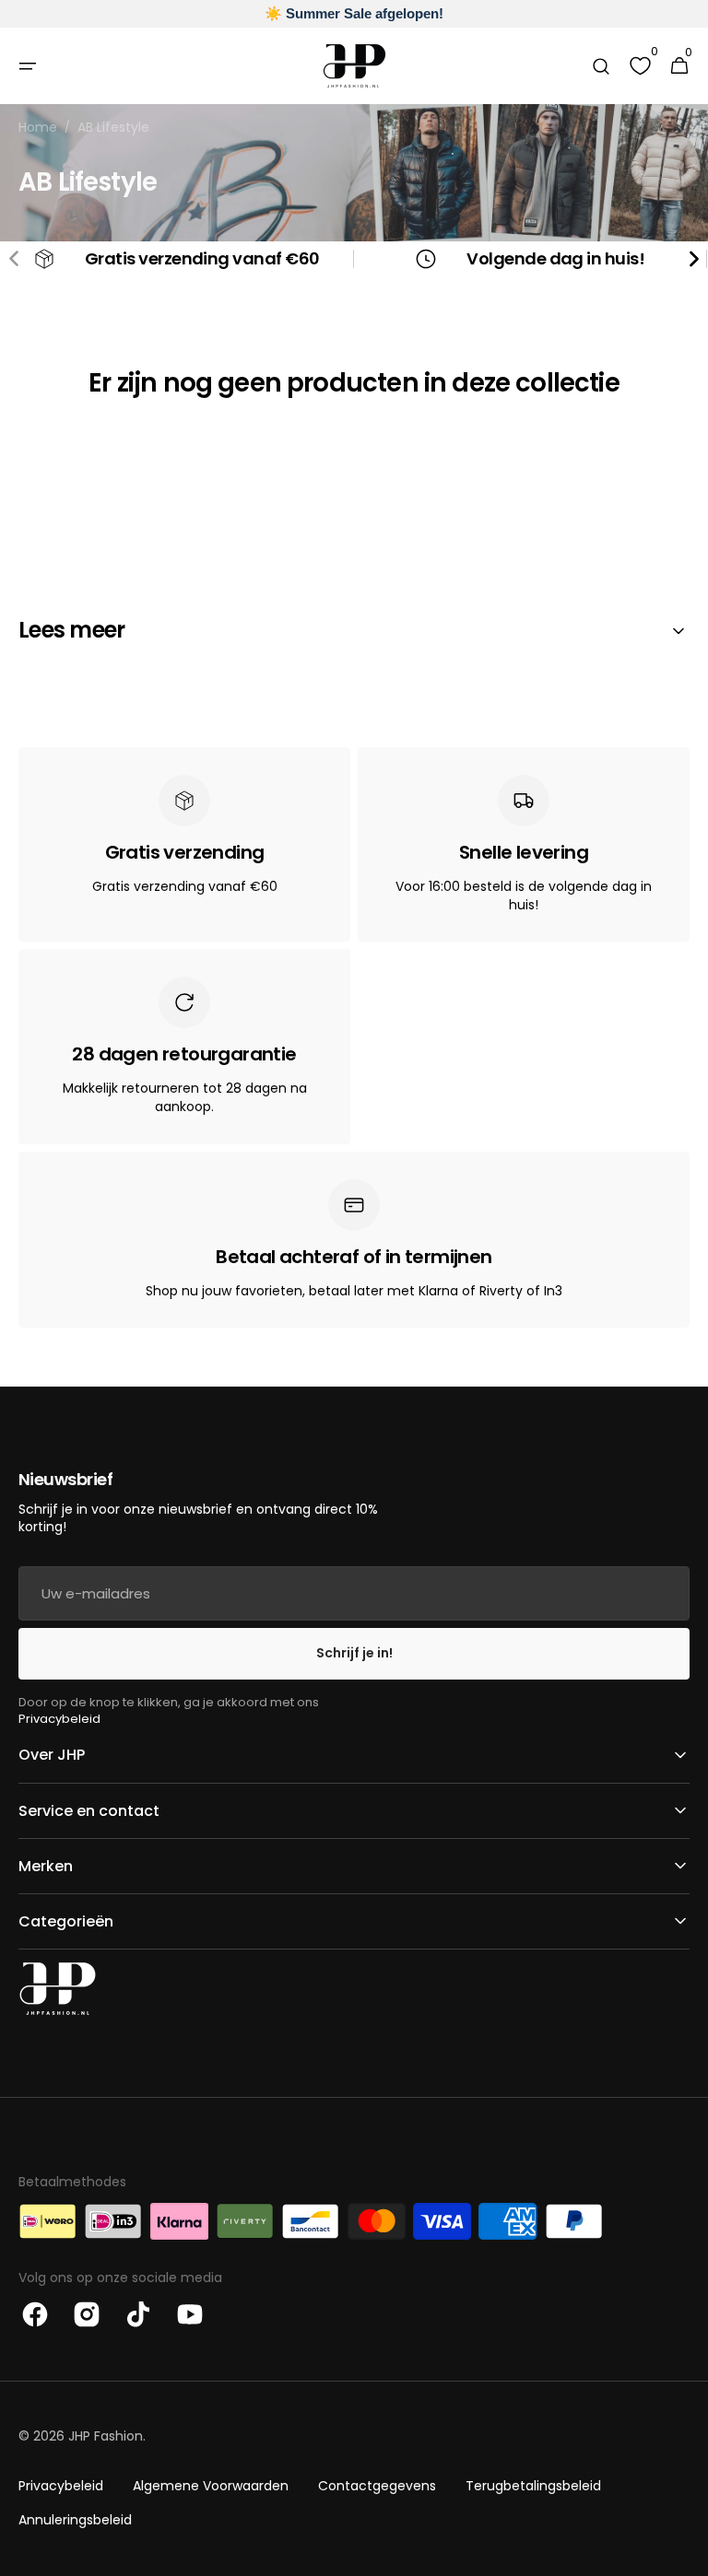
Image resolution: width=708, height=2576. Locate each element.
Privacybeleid (59, 1719)
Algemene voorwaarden (211, 2486)
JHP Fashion (106, 2436)
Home (38, 128)
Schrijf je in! (354, 1653)
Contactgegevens (377, 2486)
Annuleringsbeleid (75, 2520)
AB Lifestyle (113, 128)
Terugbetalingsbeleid (533, 2486)
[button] (28, 66)
